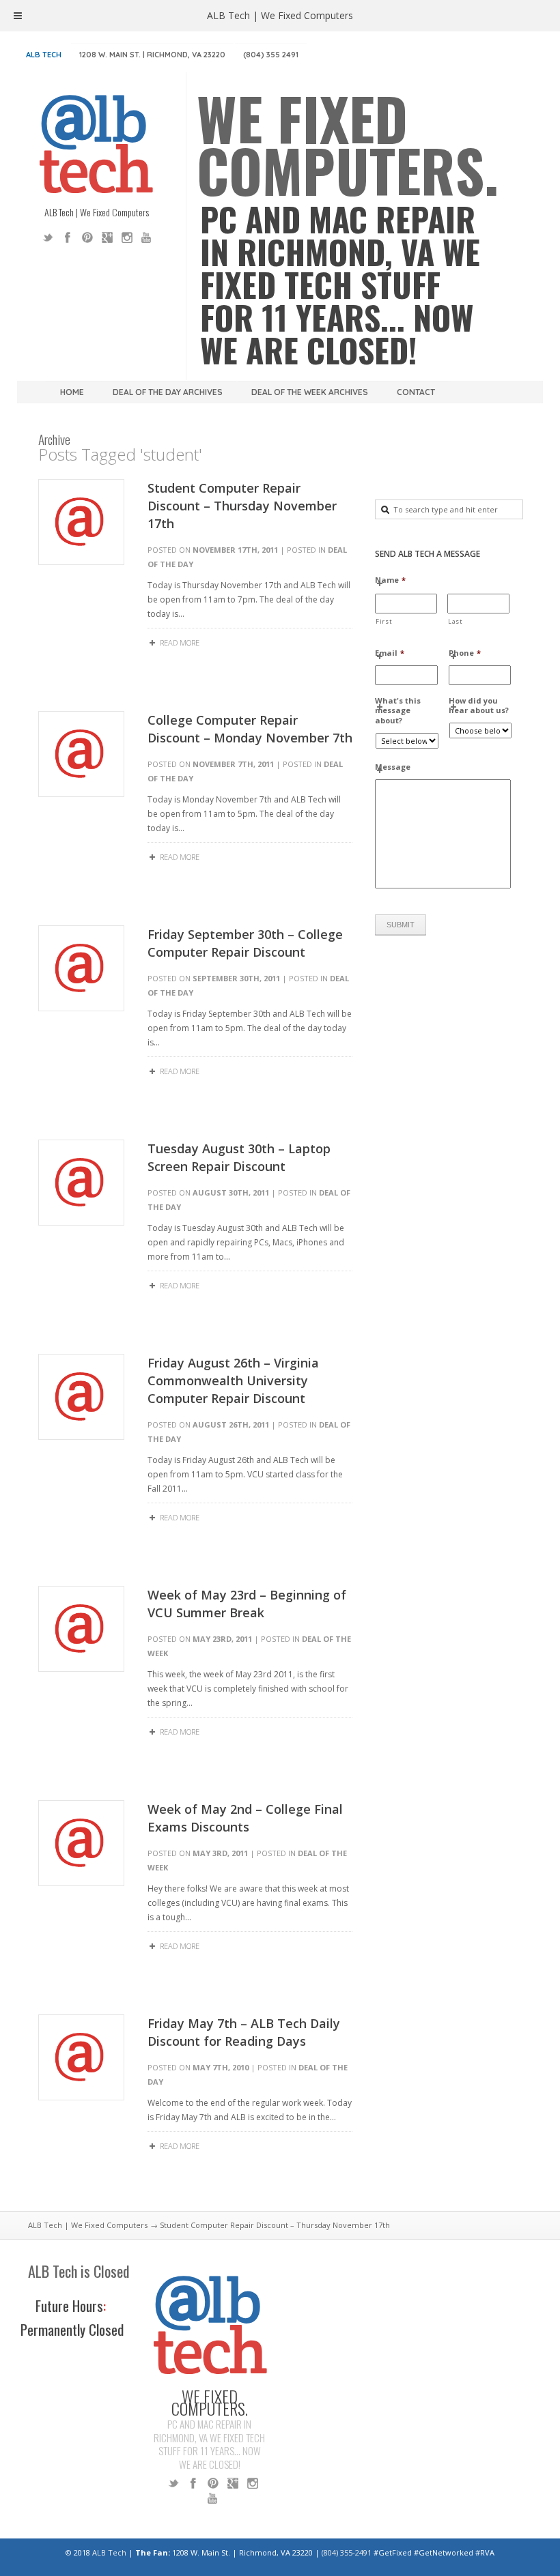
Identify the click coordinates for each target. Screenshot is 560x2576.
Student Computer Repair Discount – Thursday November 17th (242, 506)
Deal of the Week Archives (310, 392)
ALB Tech (44, 55)
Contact (416, 392)
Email (390, 653)
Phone (465, 653)
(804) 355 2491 (271, 55)
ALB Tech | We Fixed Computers (88, 2225)
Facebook (68, 237)
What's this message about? (398, 711)
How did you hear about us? (479, 706)
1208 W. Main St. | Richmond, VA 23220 (152, 55)
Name (390, 580)
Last (456, 621)
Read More (180, 642)
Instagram (127, 237)
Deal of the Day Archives (168, 392)
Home (72, 392)
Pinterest (87, 237)
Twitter (48, 237)
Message (393, 767)
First (384, 621)
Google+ (107, 237)
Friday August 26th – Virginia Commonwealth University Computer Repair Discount (233, 1380)
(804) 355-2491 (347, 2552)
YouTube (147, 237)
